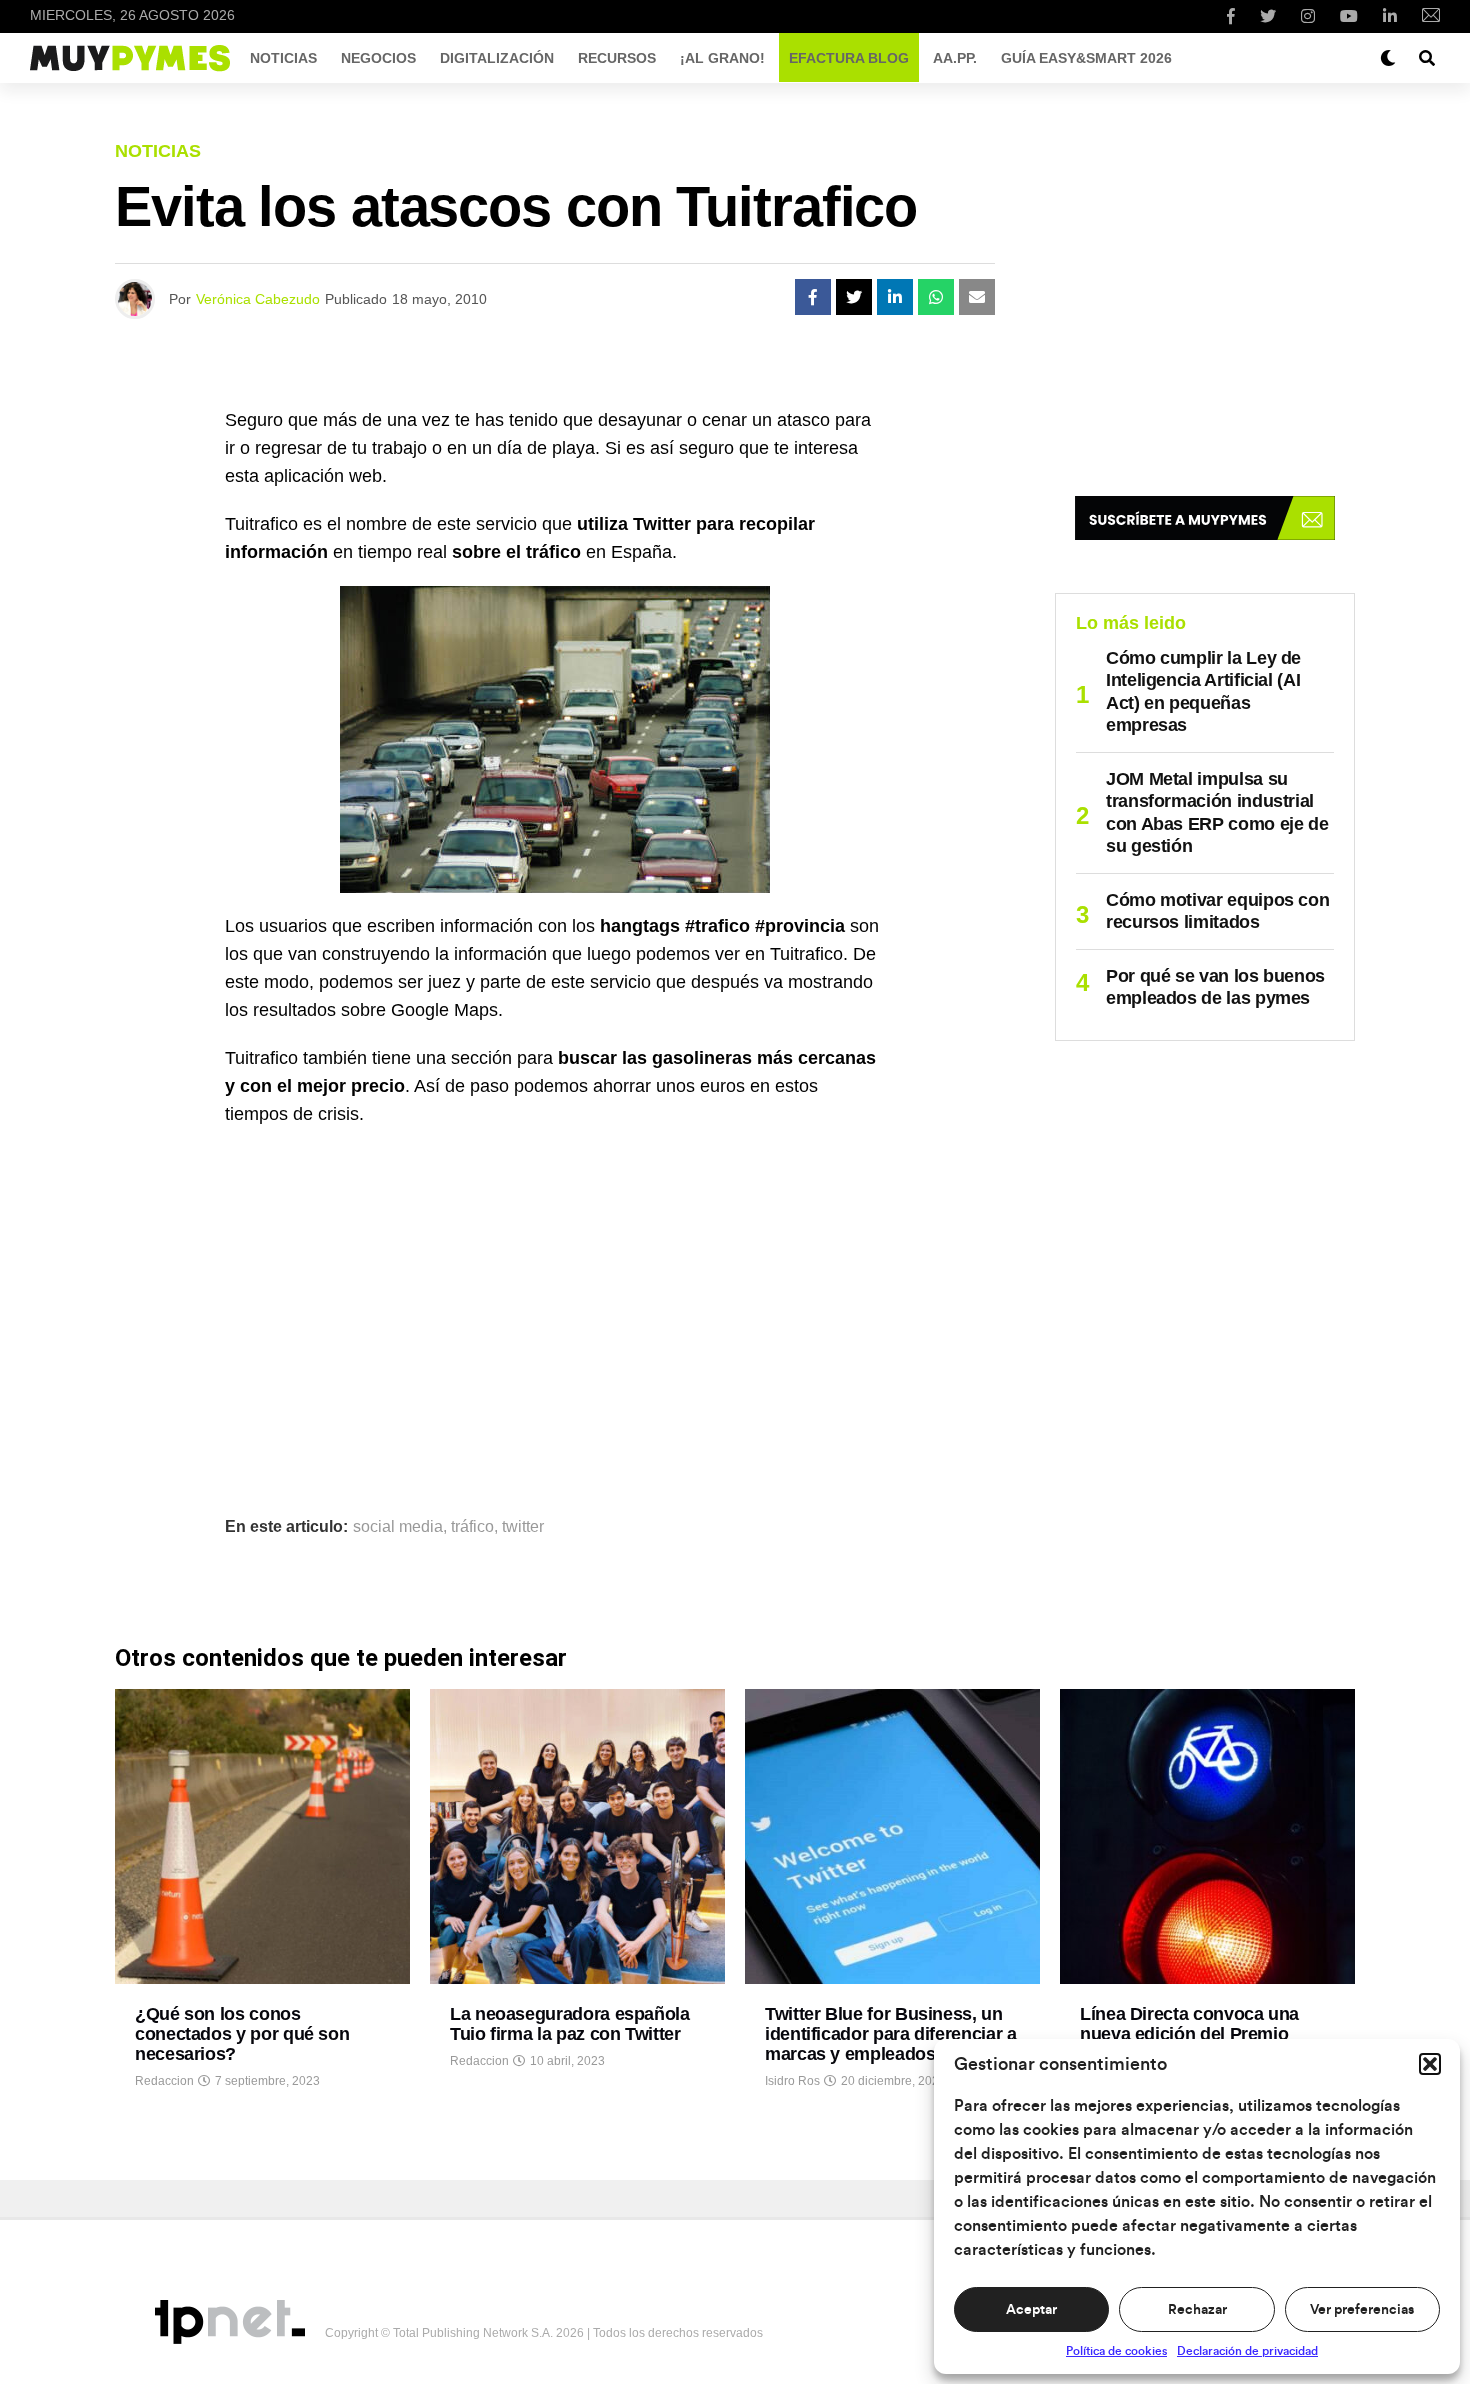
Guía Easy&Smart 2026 (1086, 58)
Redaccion (164, 2081)
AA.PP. (955, 58)
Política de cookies (1116, 2351)
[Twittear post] (854, 297)
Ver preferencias (1362, 2310)
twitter (523, 1527)
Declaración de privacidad (1247, 2351)
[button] (1430, 2064)
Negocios (378, 58)
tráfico (472, 1527)
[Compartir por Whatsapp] (936, 297)
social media (398, 1527)
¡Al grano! (722, 58)
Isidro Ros (792, 2081)
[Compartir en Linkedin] (895, 297)
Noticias (283, 58)
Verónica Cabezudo (258, 299)
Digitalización (497, 58)
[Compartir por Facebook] (813, 297)
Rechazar (1197, 2310)
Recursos (617, 58)
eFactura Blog (849, 58)
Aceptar (1031, 2310)
